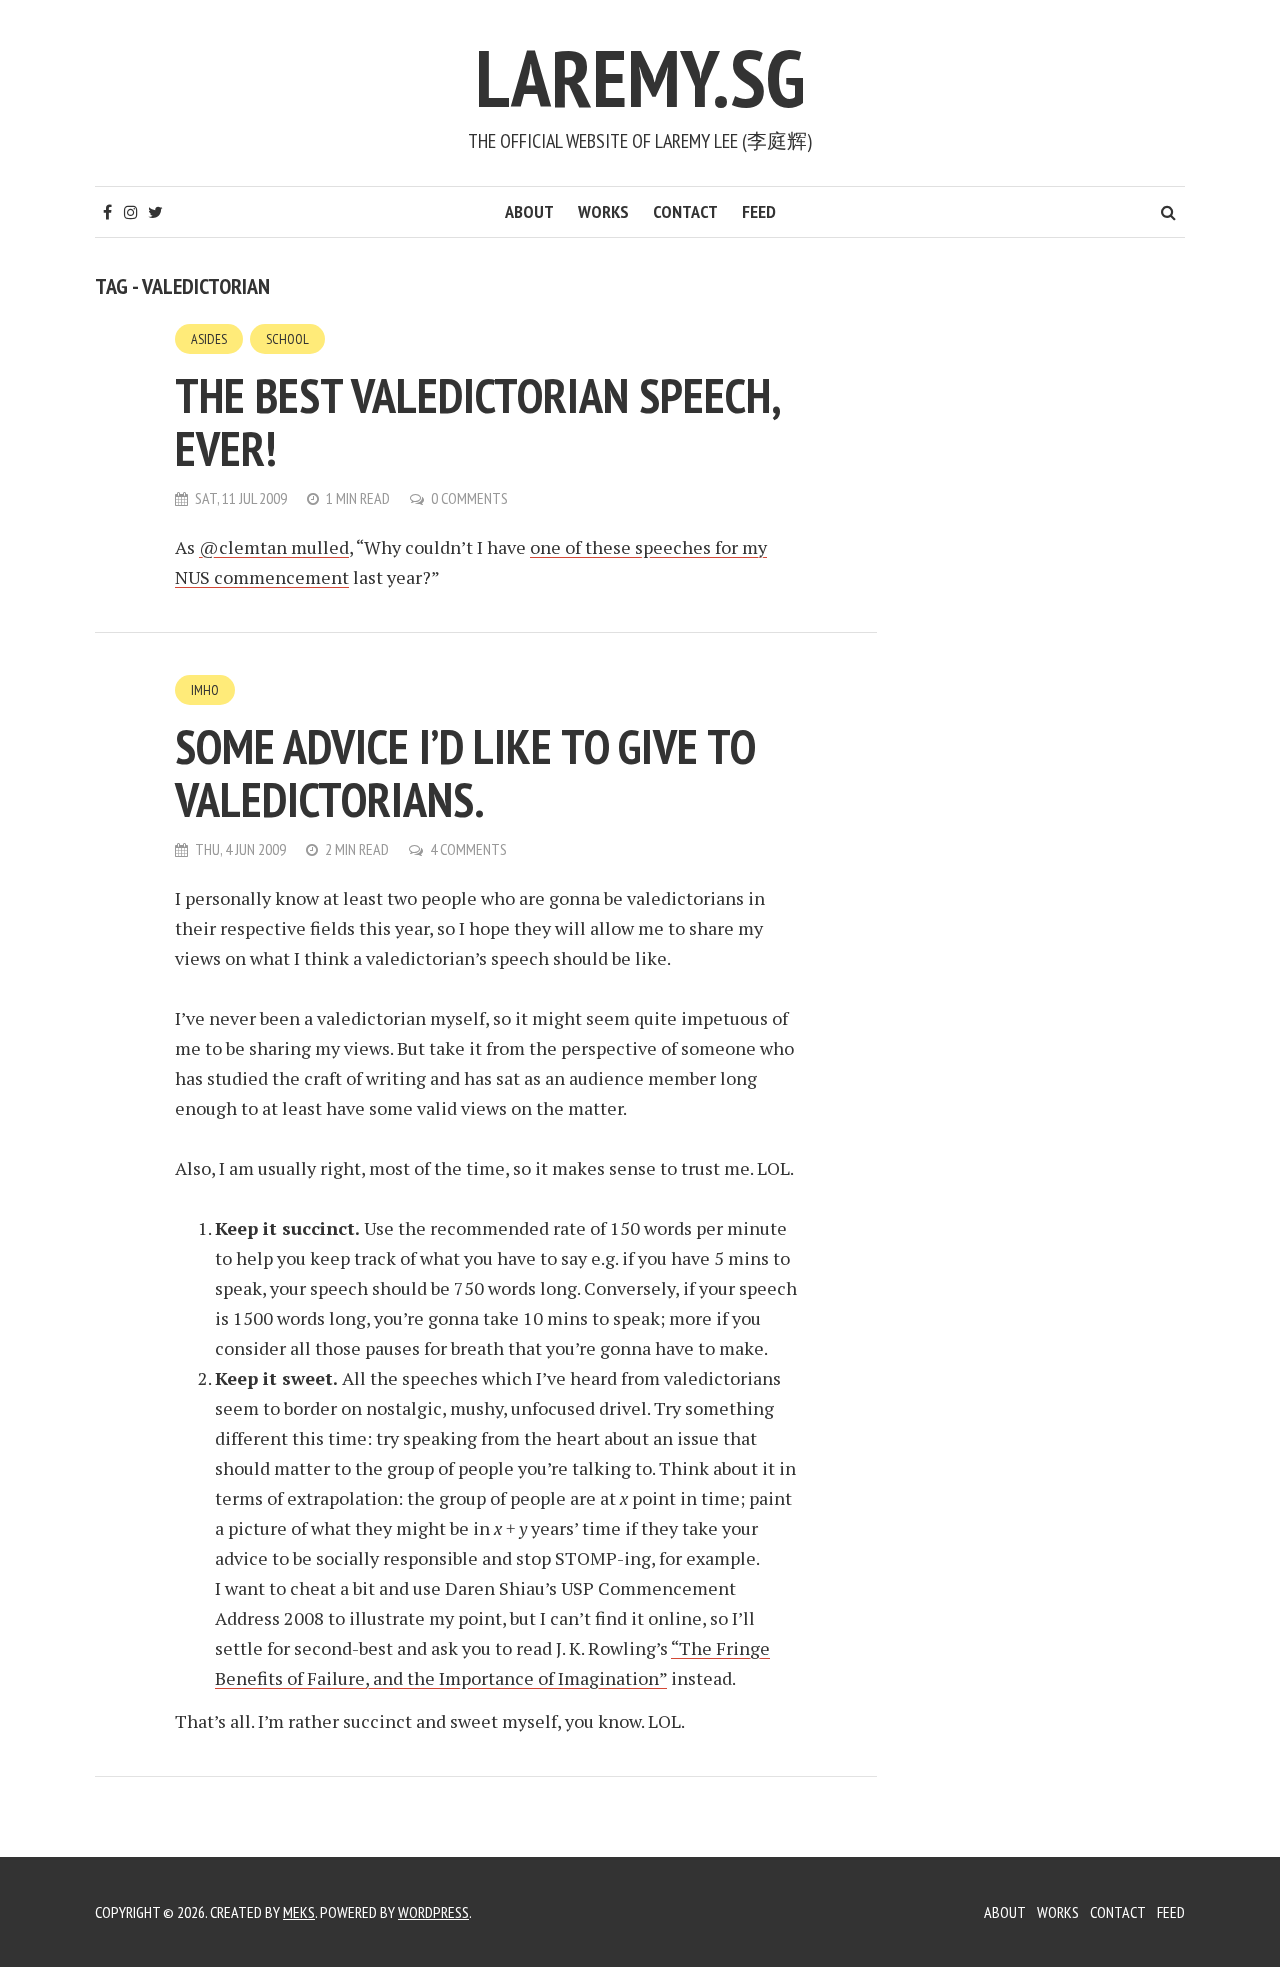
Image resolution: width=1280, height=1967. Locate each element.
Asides (209, 339)
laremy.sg (640, 77)
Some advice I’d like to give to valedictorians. (465, 772)
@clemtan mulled (274, 547)
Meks (299, 1912)
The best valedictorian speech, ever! (477, 421)
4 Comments (468, 849)
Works (603, 211)
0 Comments (469, 498)
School (287, 339)
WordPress (433, 1912)
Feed (759, 211)
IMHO (205, 690)
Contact (685, 211)
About (529, 211)
